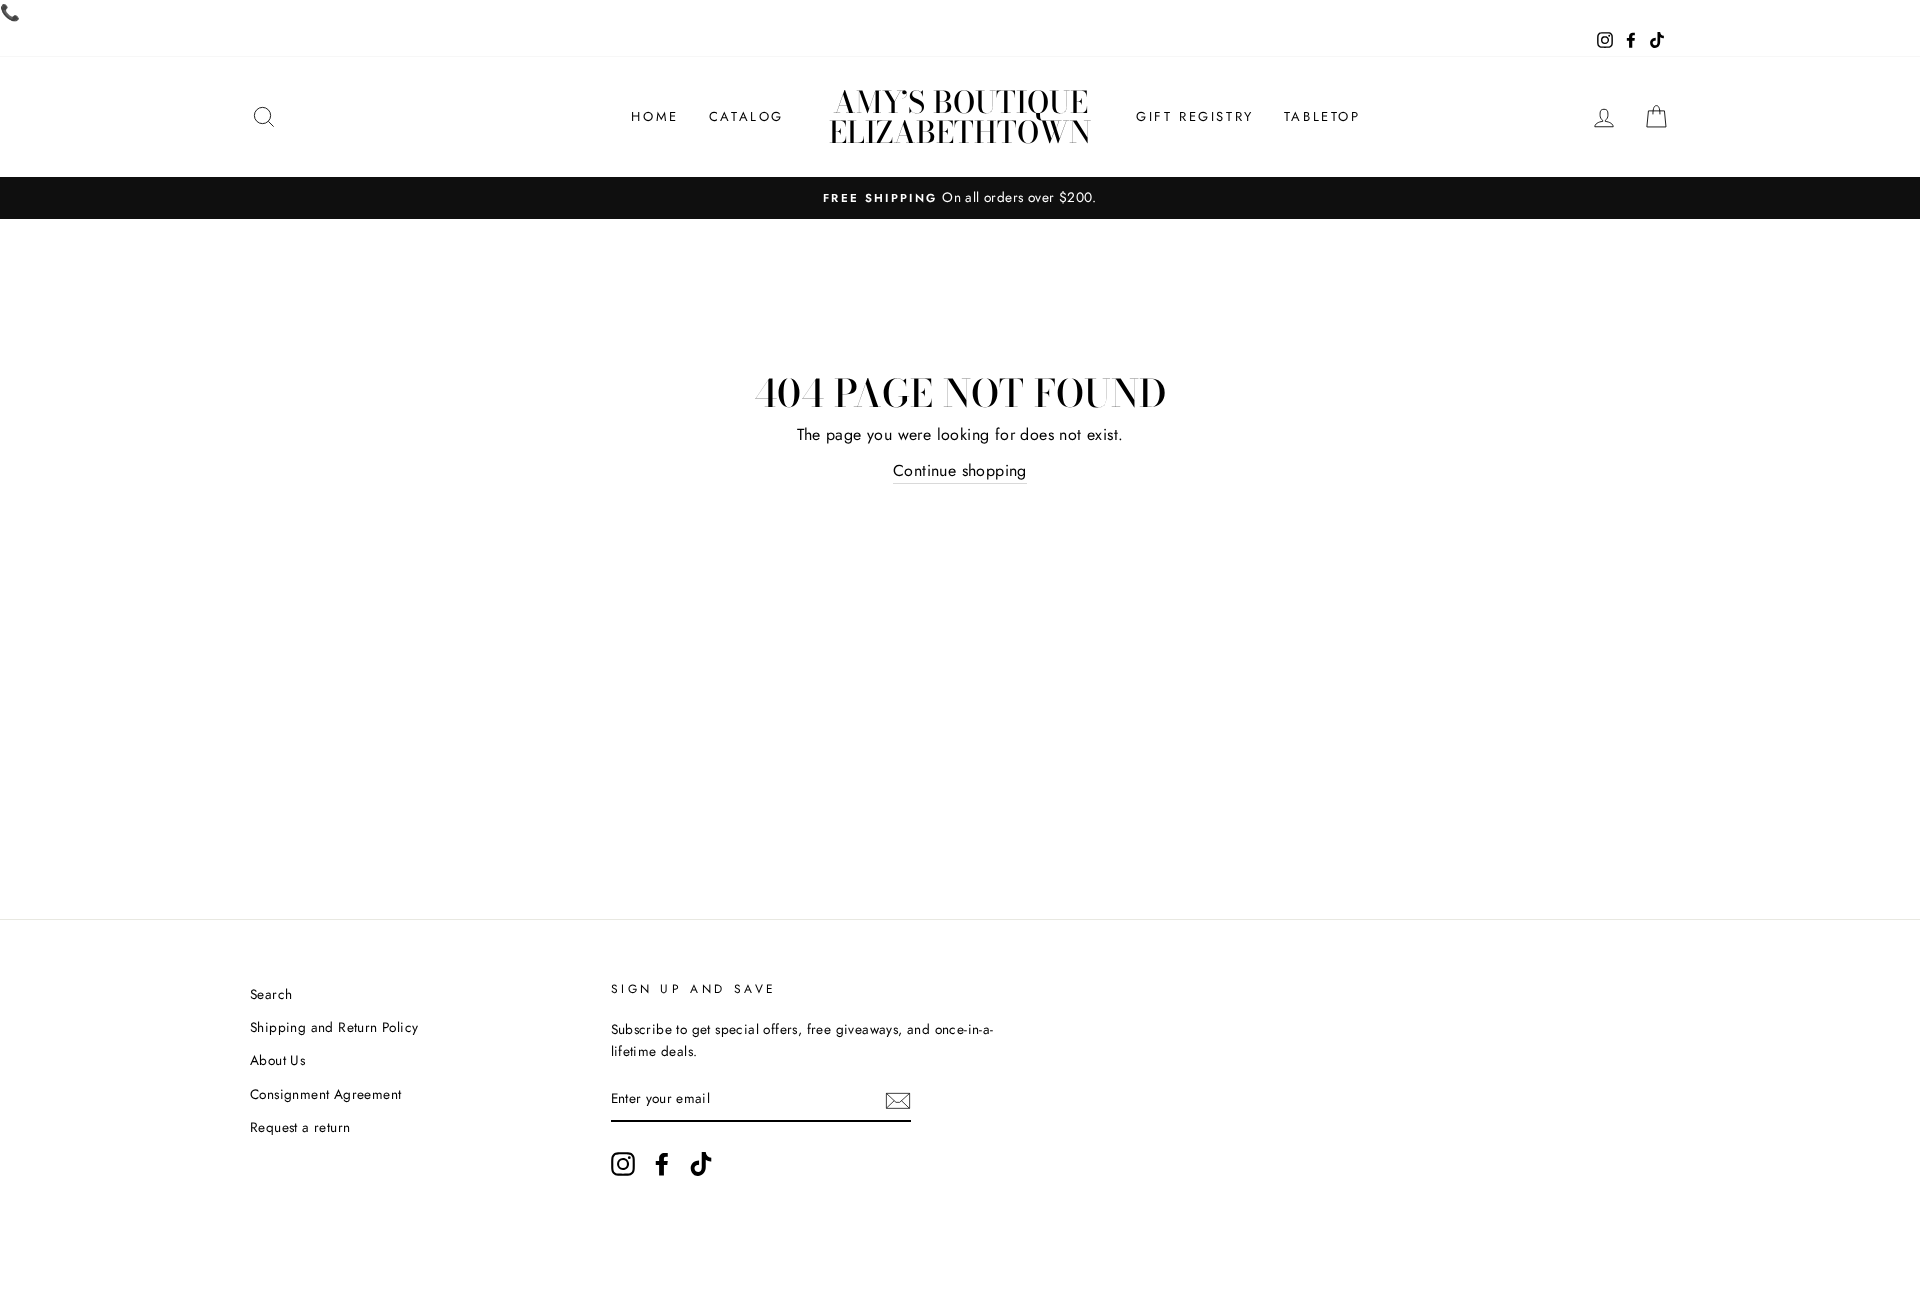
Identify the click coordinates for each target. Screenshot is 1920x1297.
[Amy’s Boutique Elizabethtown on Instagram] (623, 1164)
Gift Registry (1195, 116)
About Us (277, 1060)
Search (271, 994)
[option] (960, 198)
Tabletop (1322, 116)
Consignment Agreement (325, 1094)
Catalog (746, 116)
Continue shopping (960, 470)
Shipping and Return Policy (334, 1027)
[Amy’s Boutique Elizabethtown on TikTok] (701, 1164)
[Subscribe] (898, 1100)
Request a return (300, 1127)
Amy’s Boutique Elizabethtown (960, 117)
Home (654, 116)
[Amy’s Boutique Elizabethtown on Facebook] (662, 1164)
